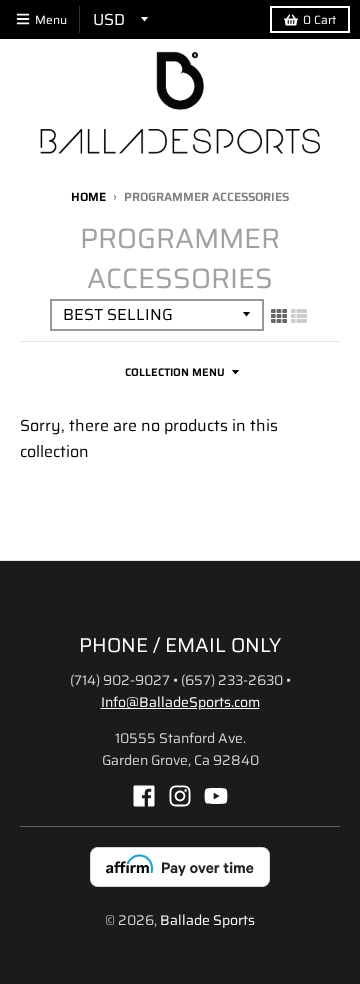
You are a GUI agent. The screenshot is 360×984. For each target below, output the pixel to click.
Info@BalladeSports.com (180, 702)
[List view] (299, 316)
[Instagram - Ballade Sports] (180, 796)
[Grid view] (279, 316)
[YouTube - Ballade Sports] (216, 796)
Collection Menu (175, 372)
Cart (319, 19)
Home (88, 196)
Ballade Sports (207, 920)
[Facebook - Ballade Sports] (144, 796)
